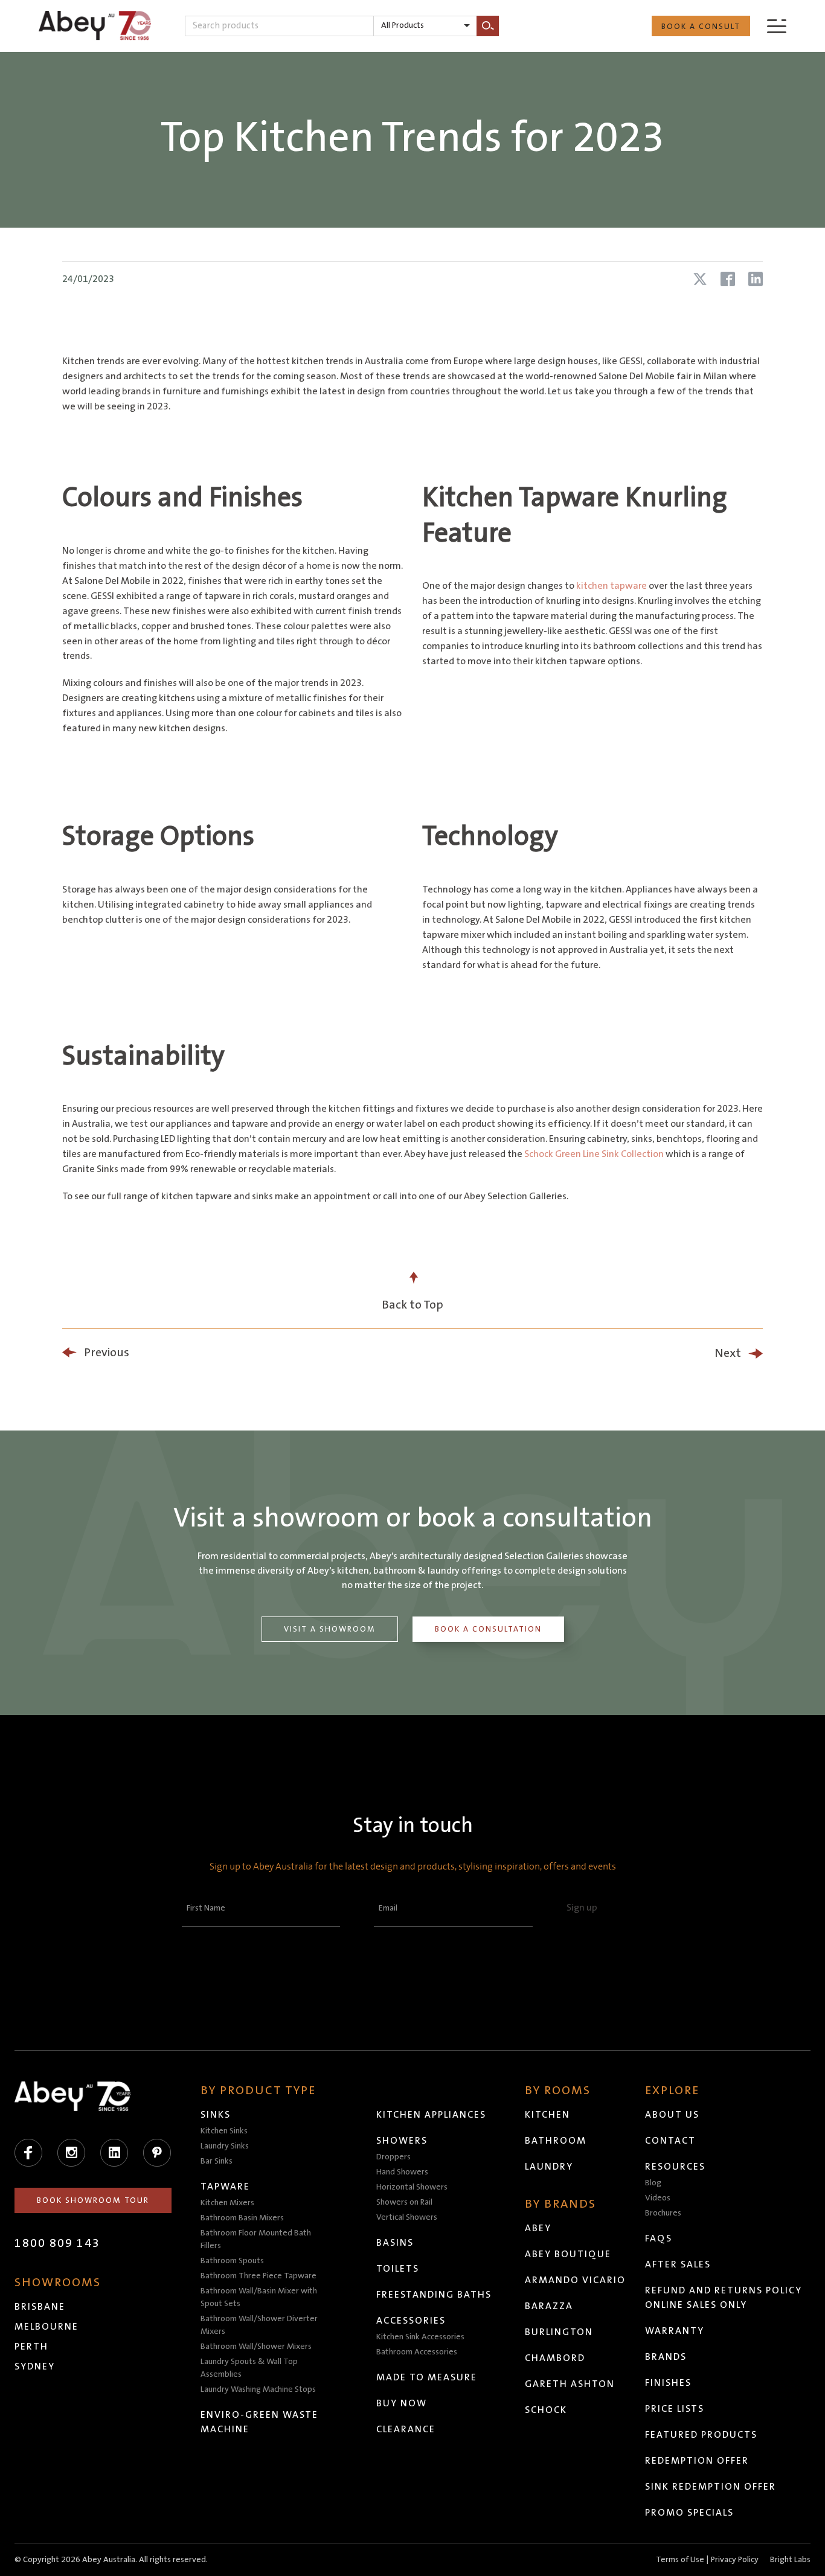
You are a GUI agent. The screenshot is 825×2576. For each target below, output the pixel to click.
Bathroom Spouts (232, 2261)
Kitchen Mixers (227, 2203)
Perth (31, 2347)
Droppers (393, 2157)
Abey (538, 2228)
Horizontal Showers (412, 2187)
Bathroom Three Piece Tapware (258, 2276)
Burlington (559, 2332)
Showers (402, 2141)
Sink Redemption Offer (711, 2487)
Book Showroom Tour (93, 2200)
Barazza (549, 2306)
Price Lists (675, 2409)
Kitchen (547, 2115)
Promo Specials (689, 2513)
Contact (670, 2141)
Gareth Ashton (570, 2384)
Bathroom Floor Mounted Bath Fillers (256, 2239)
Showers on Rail (404, 2202)
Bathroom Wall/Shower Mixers (256, 2347)
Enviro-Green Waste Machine (259, 2422)
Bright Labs (790, 2560)
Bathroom (556, 2141)
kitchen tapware (612, 586)
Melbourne (47, 2327)
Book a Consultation (488, 1629)
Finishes (668, 2383)
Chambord (555, 2358)
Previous (107, 1353)
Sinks (216, 2115)
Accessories (411, 2321)
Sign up (582, 1908)
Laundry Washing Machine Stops (258, 2389)
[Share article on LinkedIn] (756, 279)
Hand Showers (402, 2172)
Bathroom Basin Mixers (242, 2218)
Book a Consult (701, 27)
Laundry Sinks (225, 2146)
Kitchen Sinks (224, 2131)
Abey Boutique (568, 2254)
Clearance (406, 2429)
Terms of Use (680, 2560)
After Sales (678, 2264)
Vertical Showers (407, 2217)
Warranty (675, 2331)
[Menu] (777, 26)
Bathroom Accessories (417, 2352)
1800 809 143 (57, 2243)
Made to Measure (427, 2377)
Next (728, 1353)
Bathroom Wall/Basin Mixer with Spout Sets (259, 2297)
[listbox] (425, 26)
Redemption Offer (697, 2461)
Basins (395, 2243)
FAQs (659, 2238)
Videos (658, 2198)
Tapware (225, 2187)
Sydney (35, 2366)
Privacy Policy (735, 2560)
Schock (546, 2410)
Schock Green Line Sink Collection (595, 1154)
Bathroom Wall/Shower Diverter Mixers (259, 2325)
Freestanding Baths (434, 2295)
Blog (653, 2183)
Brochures (663, 2213)
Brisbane (40, 2307)
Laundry (549, 2167)
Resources (675, 2167)
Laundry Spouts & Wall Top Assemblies (249, 2368)
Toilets (398, 2269)
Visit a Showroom (330, 1629)
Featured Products (701, 2435)
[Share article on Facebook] (728, 279)
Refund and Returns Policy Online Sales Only (724, 2298)
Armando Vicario (575, 2280)
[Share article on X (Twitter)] (700, 279)
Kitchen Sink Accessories (420, 2337)
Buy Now (402, 2403)
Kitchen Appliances (431, 2115)
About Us (672, 2115)
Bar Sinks (217, 2161)
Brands (666, 2357)
